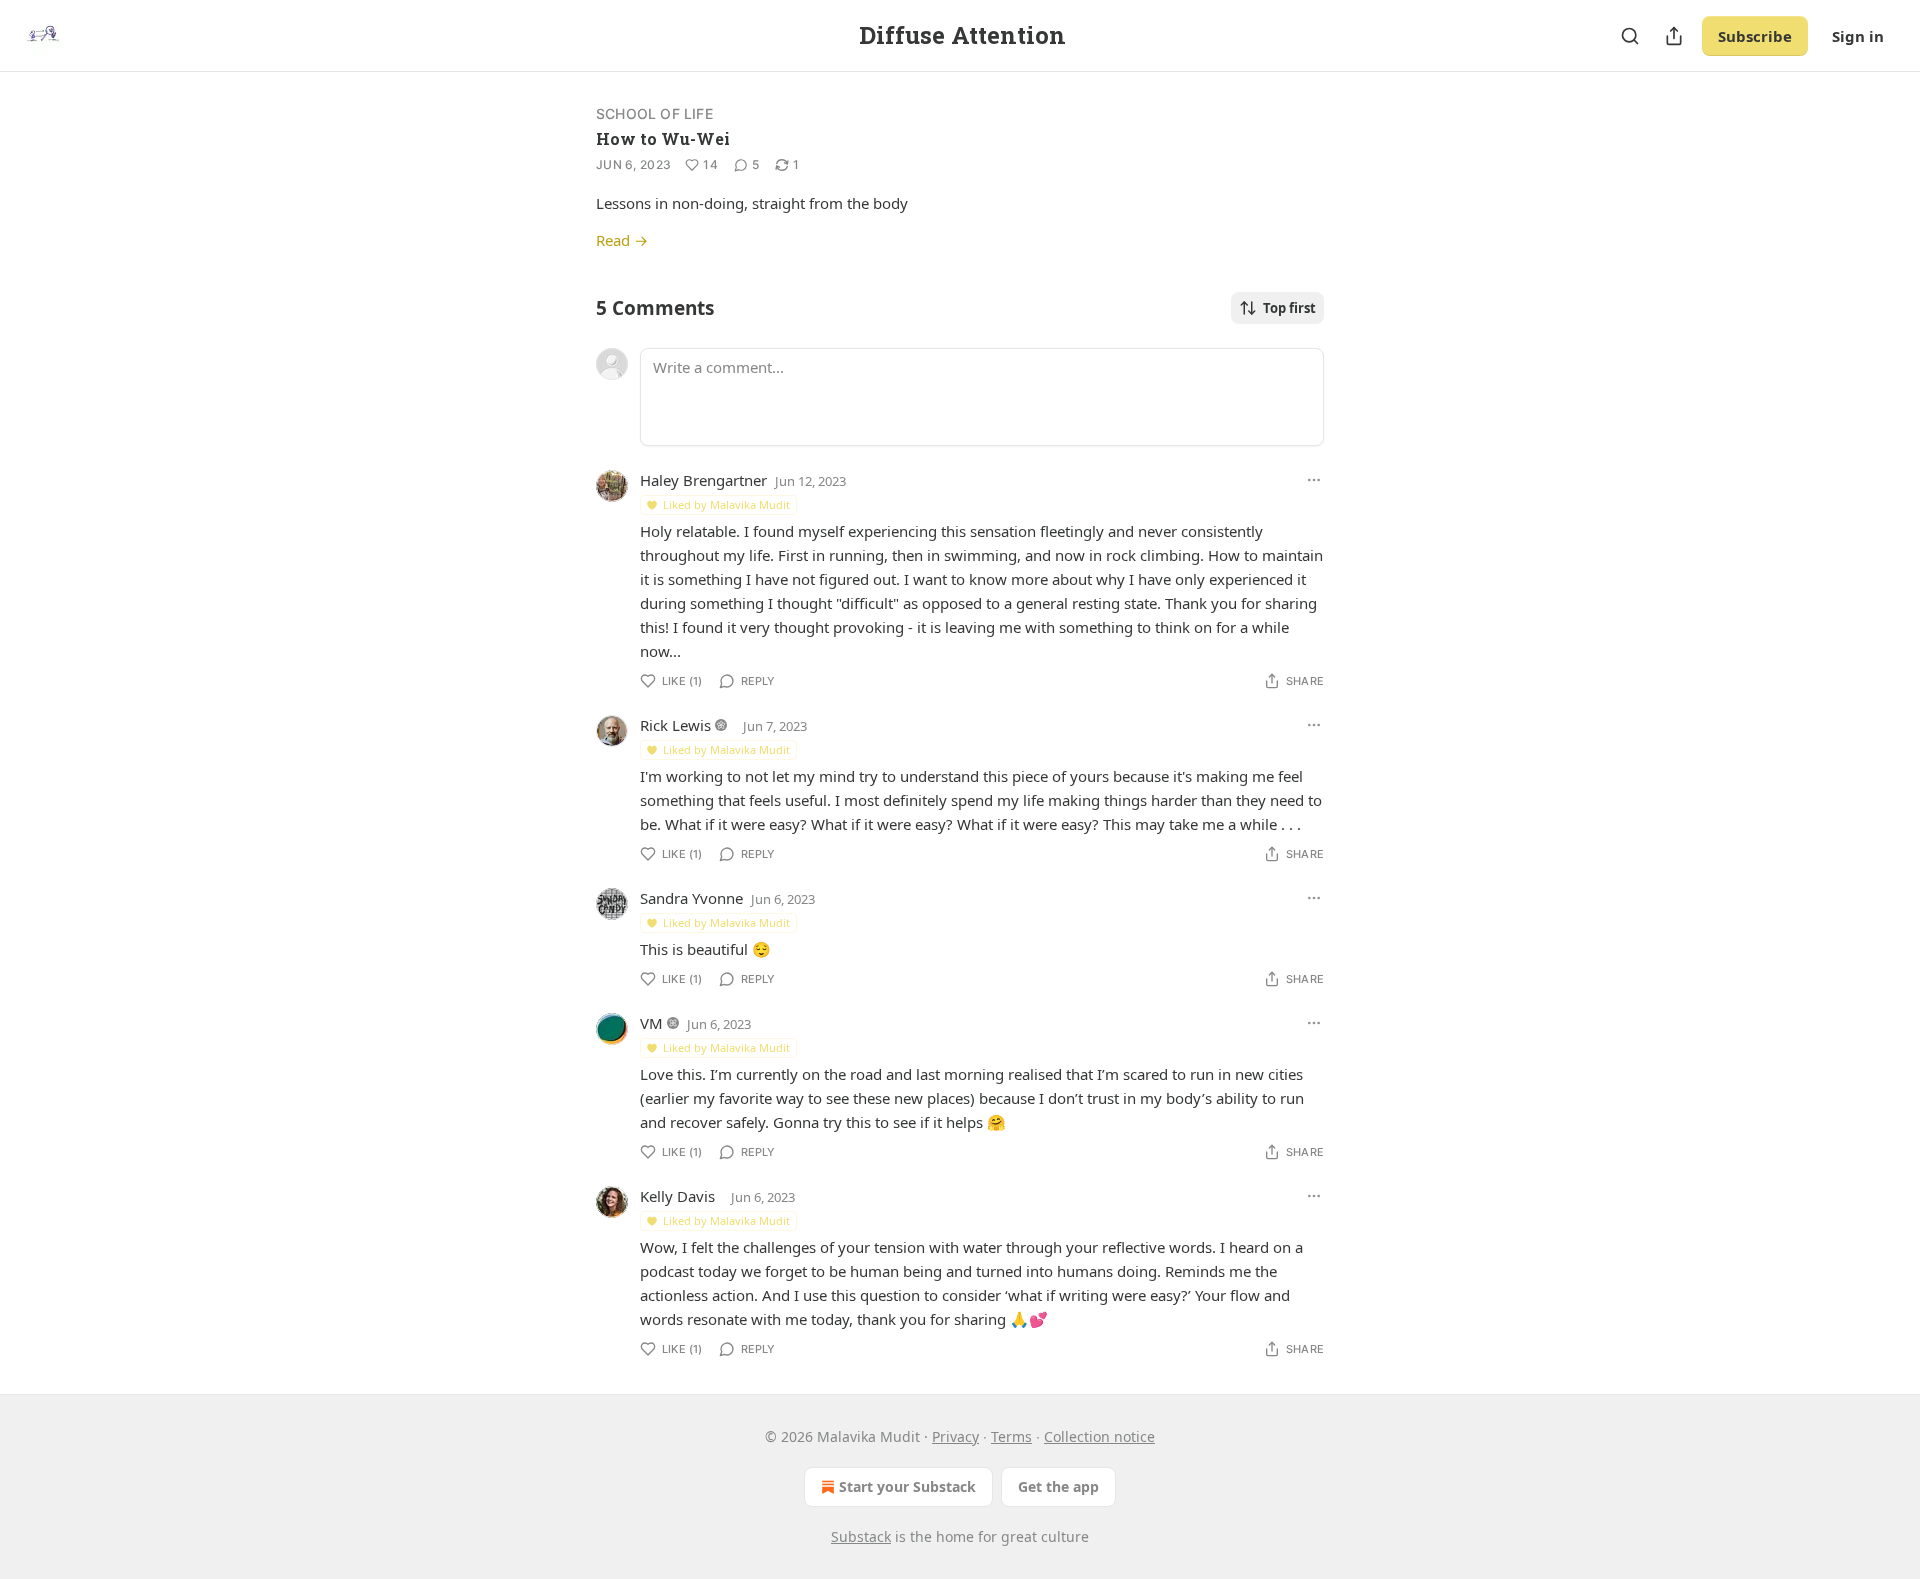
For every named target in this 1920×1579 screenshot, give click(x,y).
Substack (861, 1536)
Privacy (955, 1436)
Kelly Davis (677, 1196)
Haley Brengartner (703, 480)
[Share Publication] (1674, 36)
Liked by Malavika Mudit (726, 504)
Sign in (1858, 36)
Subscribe (1755, 36)
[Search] (1630, 36)
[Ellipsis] (1314, 480)
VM (651, 1023)
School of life (654, 113)
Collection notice (1099, 1436)
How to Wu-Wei (663, 138)
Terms (1011, 1436)
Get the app (1058, 1486)
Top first (1289, 308)
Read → (622, 240)
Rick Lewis (675, 725)
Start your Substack (907, 1486)
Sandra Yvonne (691, 898)
